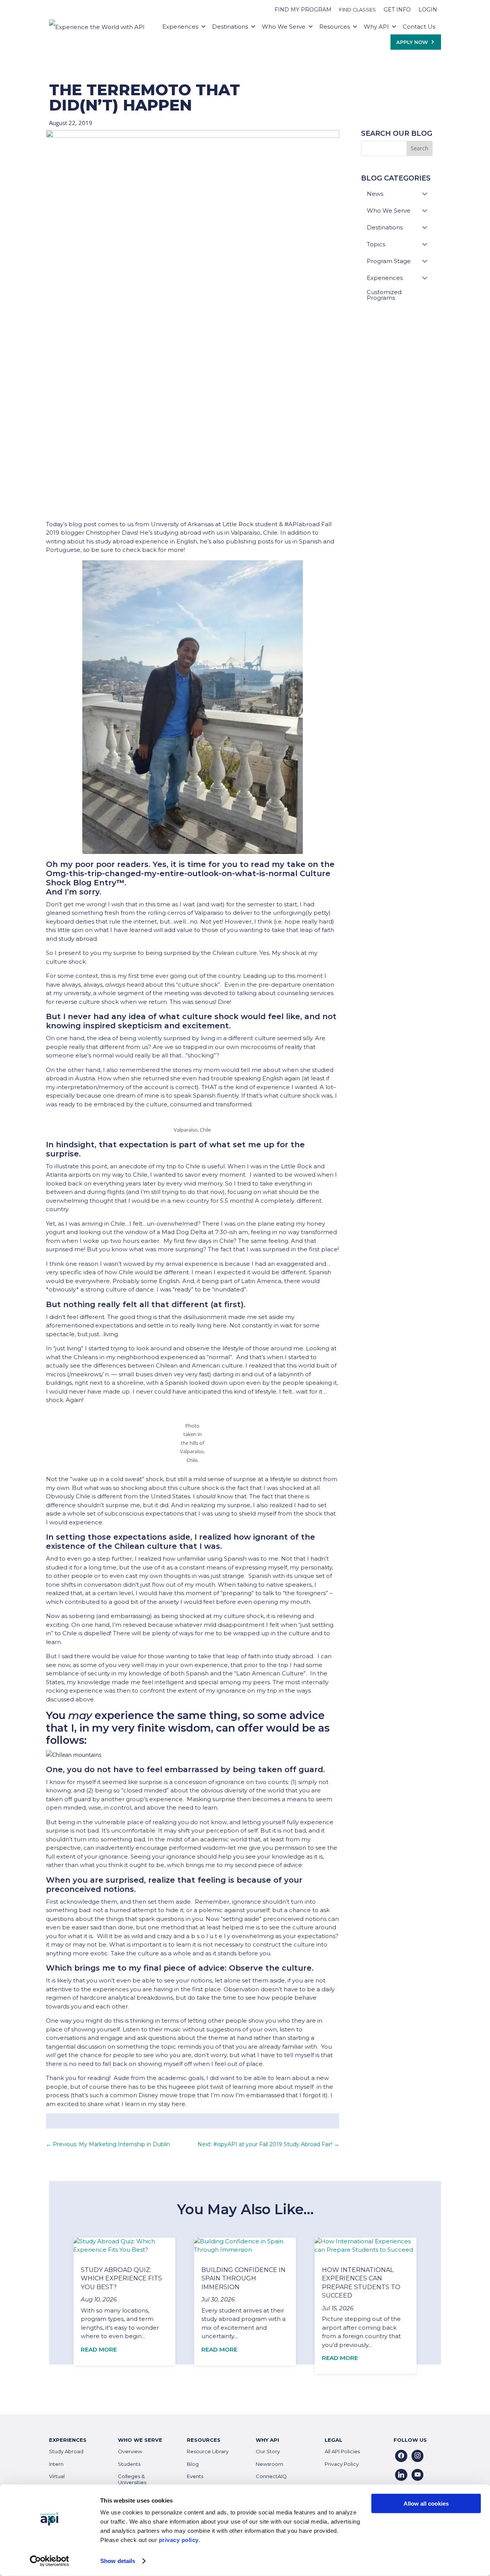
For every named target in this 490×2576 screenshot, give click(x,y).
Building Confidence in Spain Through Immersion (243, 2278)
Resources (335, 27)
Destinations (230, 27)
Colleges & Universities (132, 2479)
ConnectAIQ (271, 2476)
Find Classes (358, 10)
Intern (56, 2464)
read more (99, 2349)
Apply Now (412, 42)
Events (195, 2476)
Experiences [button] (180, 27)
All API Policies (342, 2451)
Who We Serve (284, 27)
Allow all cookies (426, 2504)
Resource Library (208, 2451)
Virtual (57, 2476)
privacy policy (179, 2540)
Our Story (268, 2451)
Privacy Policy (342, 2464)
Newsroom (269, 2464)
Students (129, 2464)
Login (428, 10)
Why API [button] (376, 27)
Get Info (397, 10)
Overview (130, 2451)
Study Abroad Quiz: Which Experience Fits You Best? (121, 2278)
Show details (118, 2561)
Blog (193, 2464)
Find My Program (303, 10)
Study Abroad (66, 2451)
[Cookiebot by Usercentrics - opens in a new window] (50, 2561)
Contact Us (419, 27)
